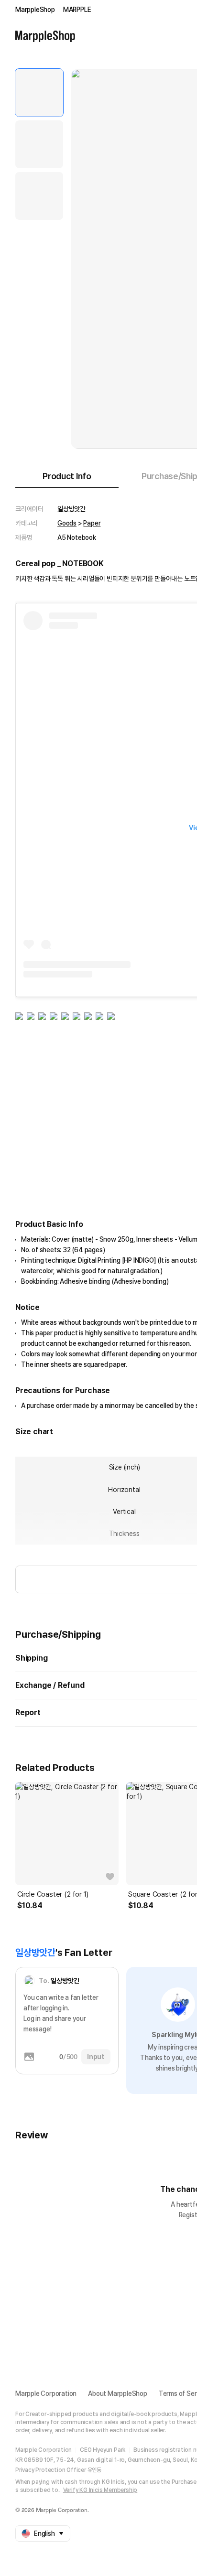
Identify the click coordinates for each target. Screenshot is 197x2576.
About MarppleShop (118, 2394)
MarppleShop (35, 10)
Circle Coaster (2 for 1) (53, 1894)
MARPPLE (77, 10)
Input (96, 2057)
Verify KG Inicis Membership (100, 2490)
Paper (92, 523)
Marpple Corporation (46, 2394)
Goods (67, 523)
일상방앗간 (71, 509)
